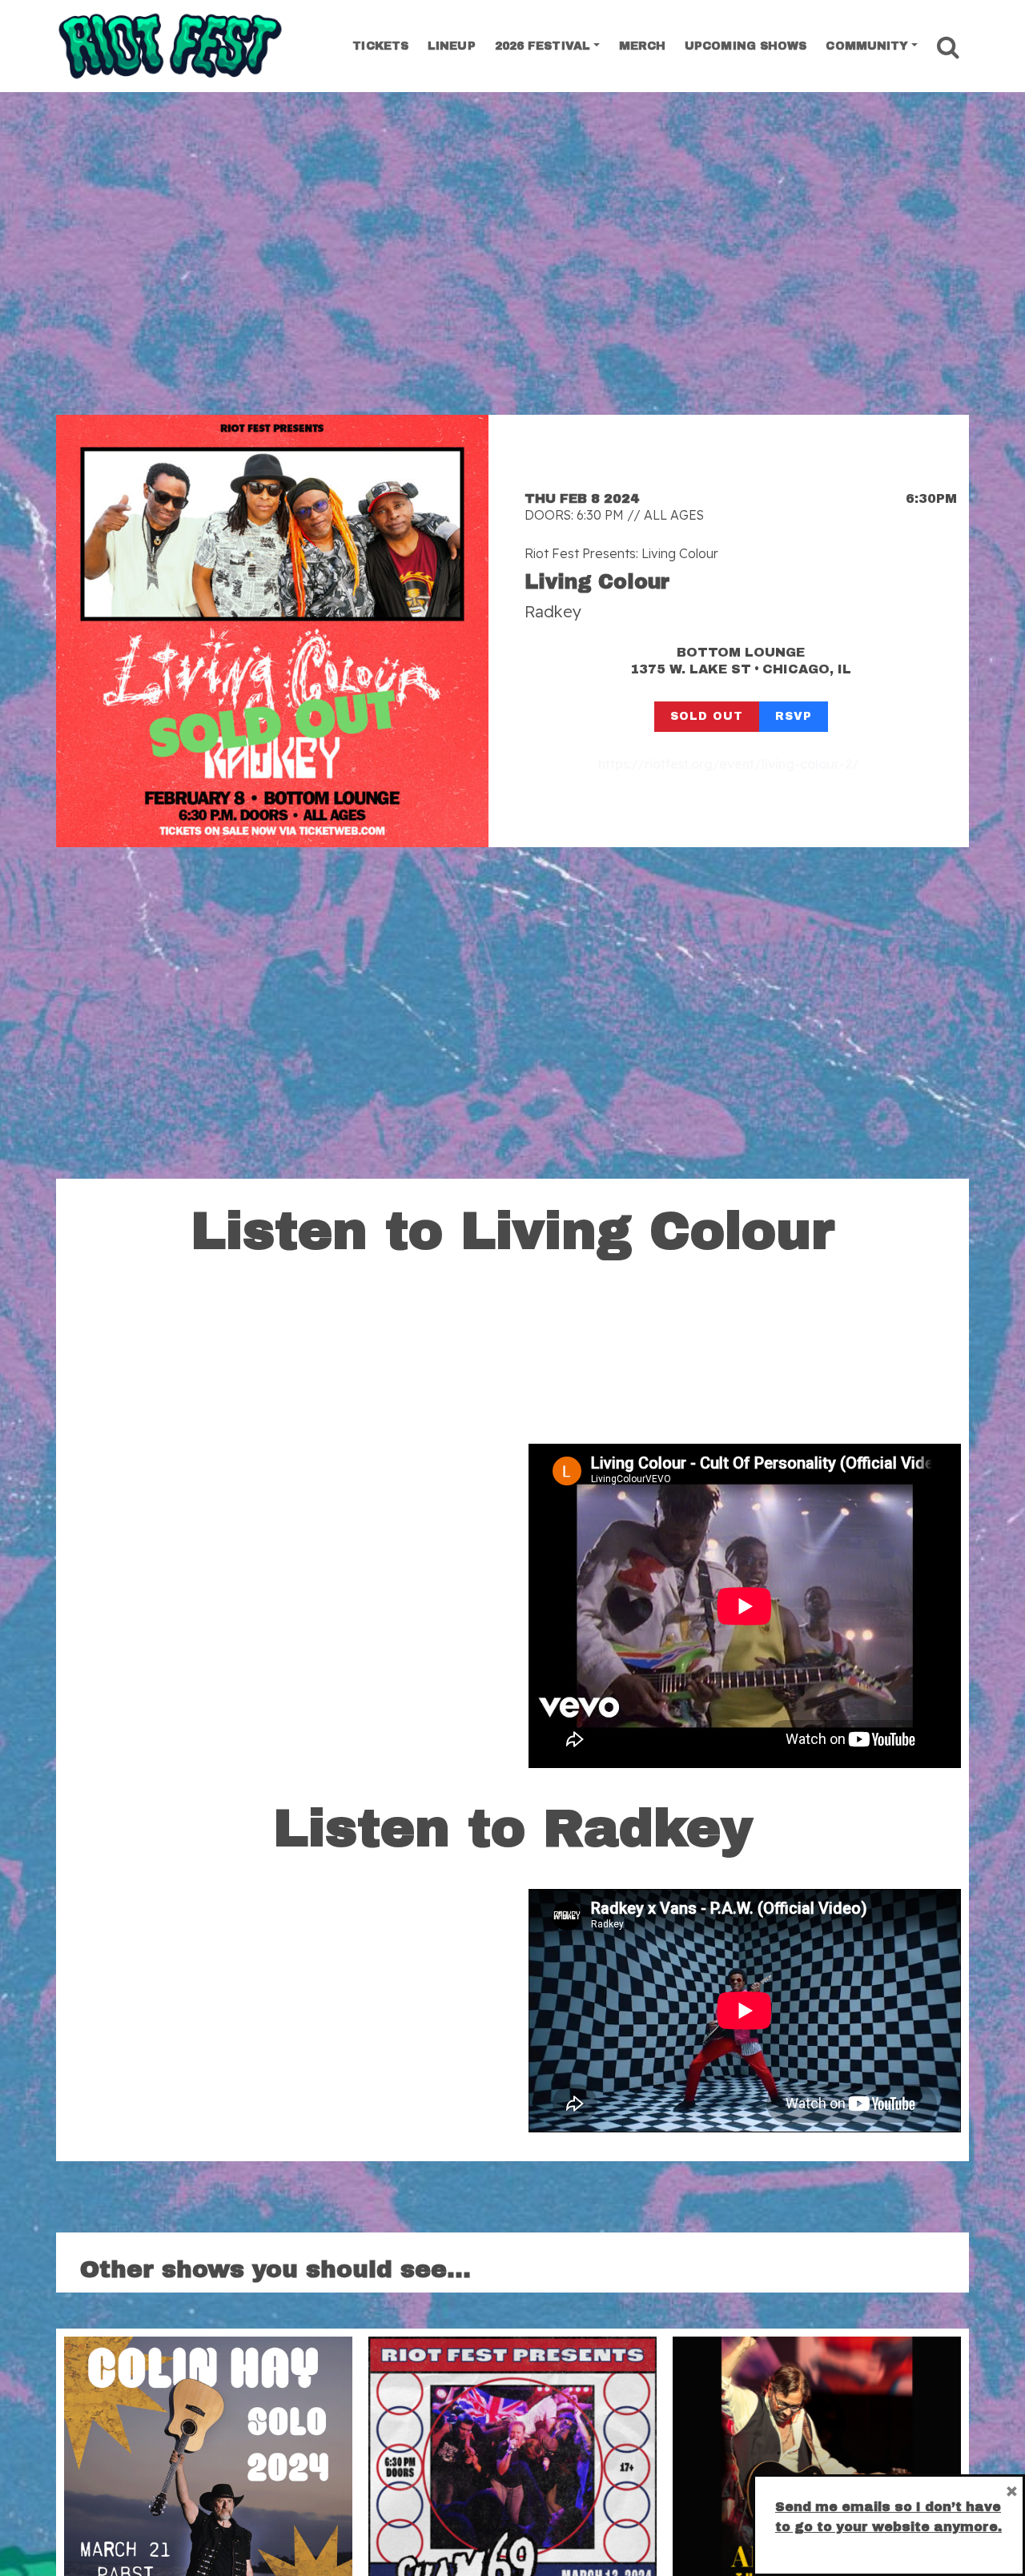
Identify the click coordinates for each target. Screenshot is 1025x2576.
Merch (643, 46)
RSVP (794, 716)
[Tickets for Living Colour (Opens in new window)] (272, 631)
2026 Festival (543, 46)
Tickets (380, 46)
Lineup (452, 46)
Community (867, 46)
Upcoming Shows (746, 46)
